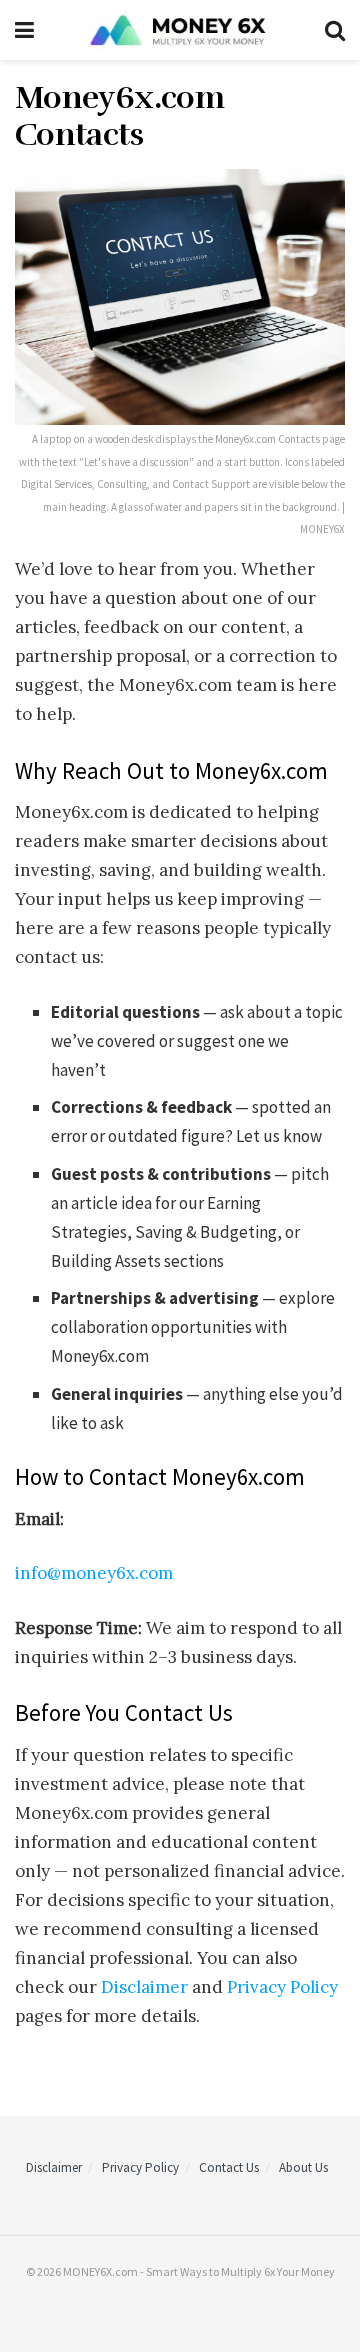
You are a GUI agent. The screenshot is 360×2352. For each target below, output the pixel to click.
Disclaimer (144, 1987)
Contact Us (229, 2167)
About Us (303, 2167)
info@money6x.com (94, 1573)
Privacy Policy (282, 1987)
